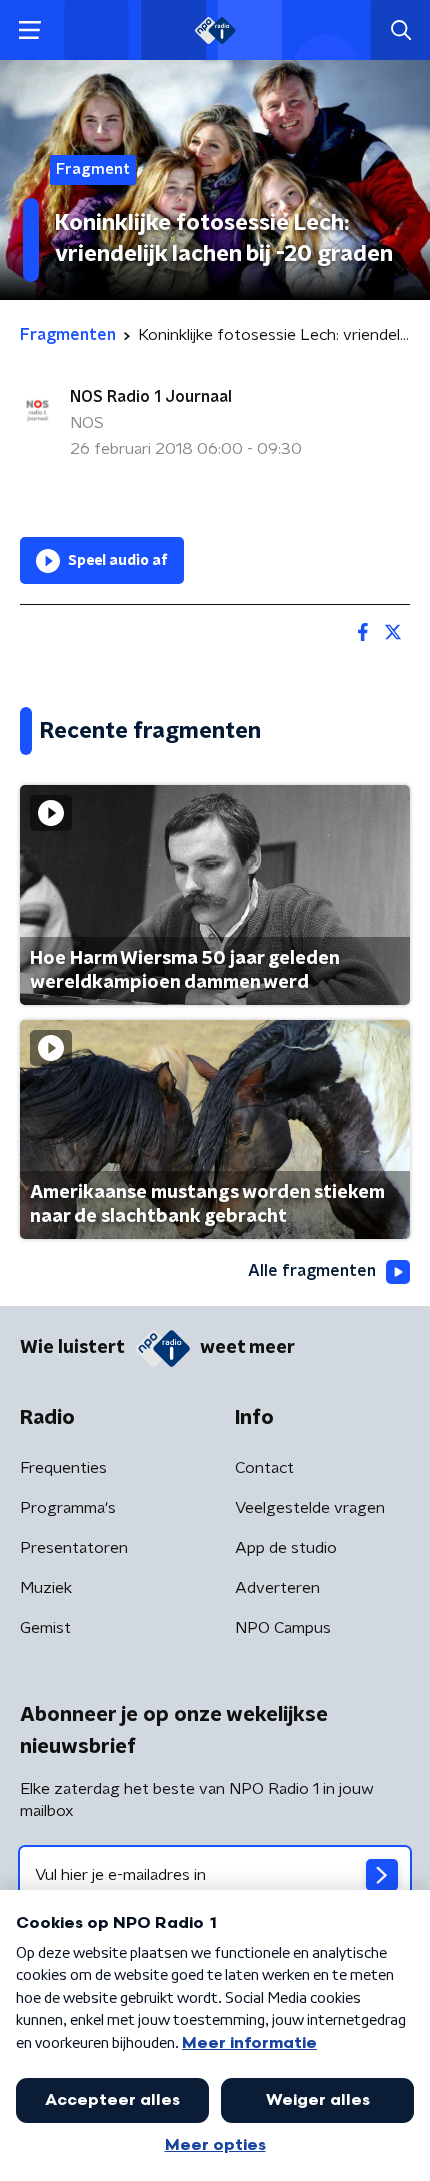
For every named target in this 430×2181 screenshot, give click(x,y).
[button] (29, 30)
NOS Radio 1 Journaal (151, 397)
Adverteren (277, 1588)
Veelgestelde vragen (310, 1508)
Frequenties (63, 1468)
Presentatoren (74, 1548)
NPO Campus (283, 1628)
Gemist (45, 1628)
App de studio (286, 1548)
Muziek (46, 1588)
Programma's (68, 1508)
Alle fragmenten (312, 1271)
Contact (264, 1468)
